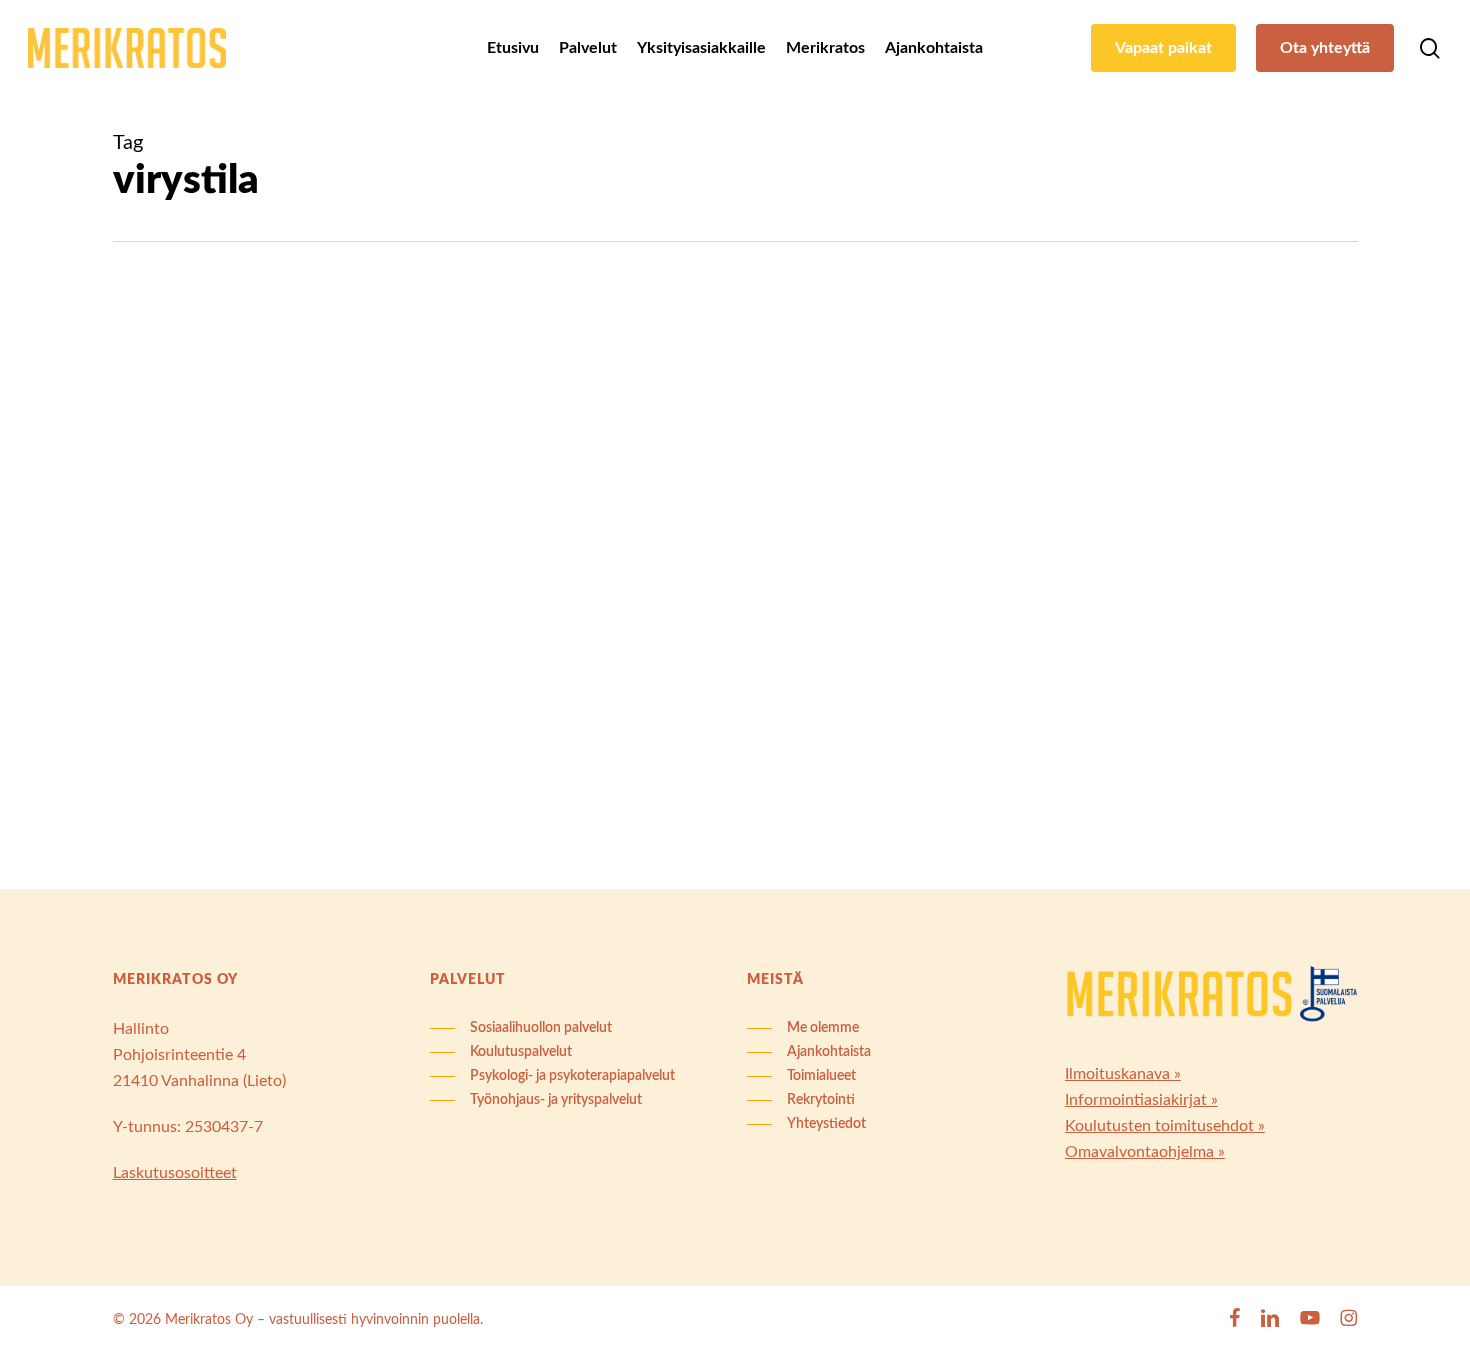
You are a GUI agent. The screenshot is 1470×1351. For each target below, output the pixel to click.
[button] (521, 1028)
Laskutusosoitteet (175, 1173)
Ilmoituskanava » (1123, 1074)
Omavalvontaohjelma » (1145, 1152)
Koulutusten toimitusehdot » (1165, 1126)
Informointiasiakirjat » (1141, 1100)
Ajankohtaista (201, 394)
